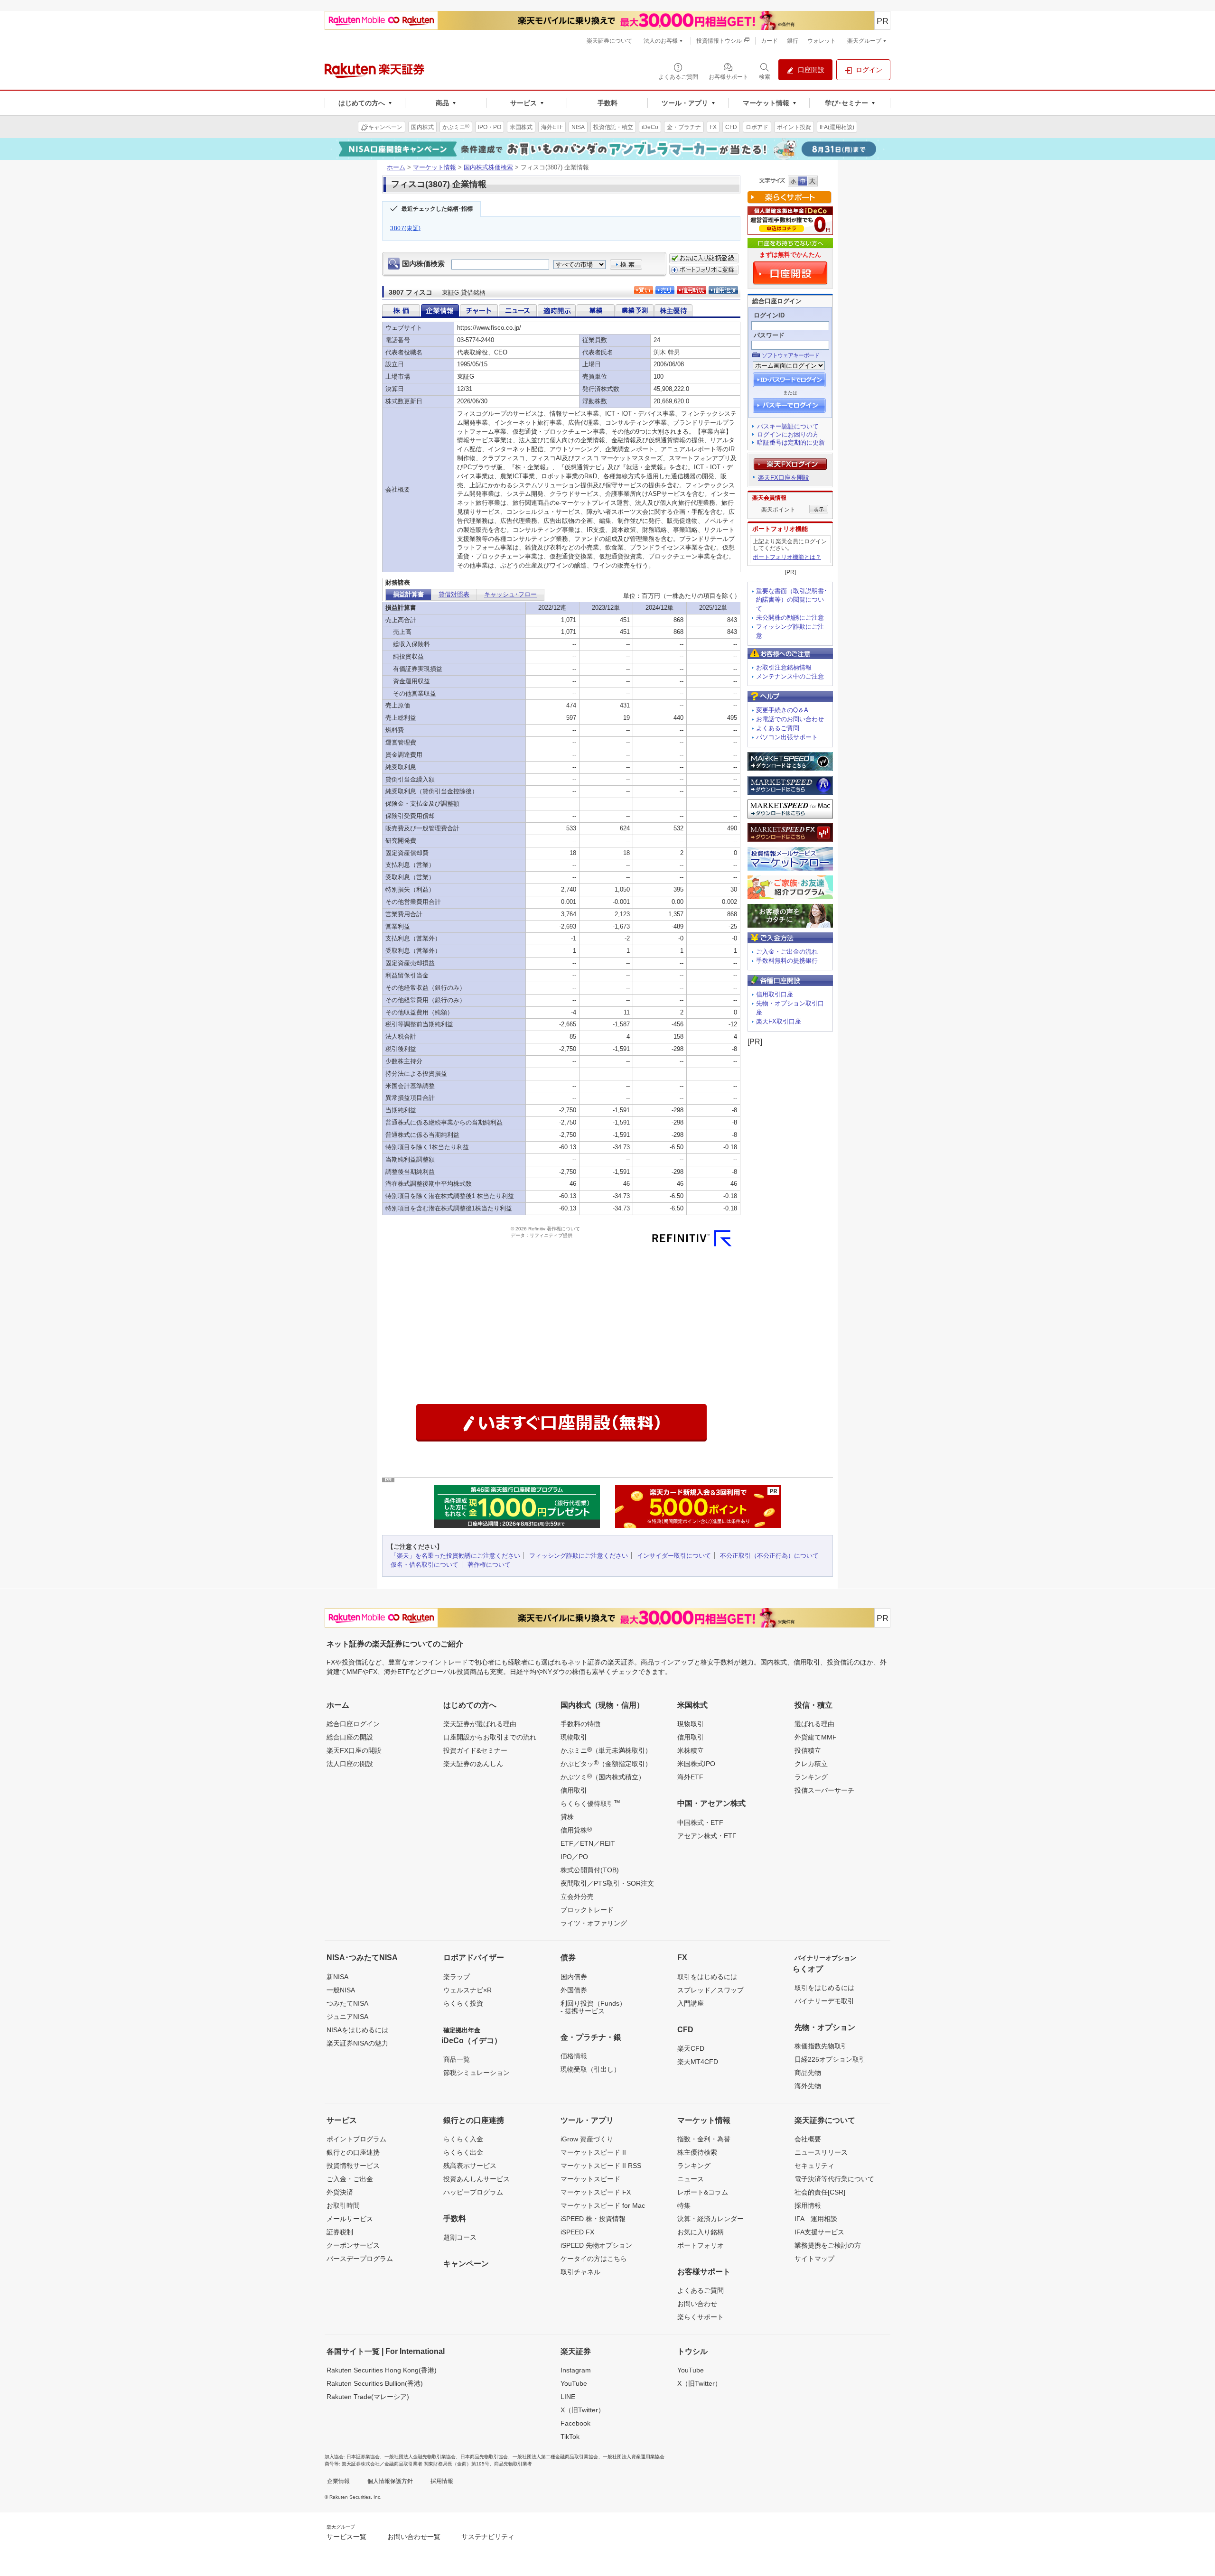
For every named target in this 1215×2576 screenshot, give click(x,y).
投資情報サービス (353, 2166)
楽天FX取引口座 (779, 1021)
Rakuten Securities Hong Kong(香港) (382, 2370)
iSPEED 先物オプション (596, 2245)
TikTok (570, 2437)
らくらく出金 (463, 2152)
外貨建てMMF (816, 1737)
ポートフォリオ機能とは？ (787, 557)
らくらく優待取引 (590, 1803)
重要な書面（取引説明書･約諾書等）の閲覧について (792, 600)
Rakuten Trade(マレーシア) (368, 2397)
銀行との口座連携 (353, 2152)
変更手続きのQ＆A (782, 710)
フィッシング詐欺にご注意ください (579, 1556)
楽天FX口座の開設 (354, 1750)
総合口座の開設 (350, 1737)
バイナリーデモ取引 (824, 2001)
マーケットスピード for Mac (603, 2205)
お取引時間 (343, 2205)
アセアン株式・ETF (707, 1836)
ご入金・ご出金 (350, 2179)
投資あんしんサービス (477, 2179)
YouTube (574, 2383)
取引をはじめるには (707, 1977)
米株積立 (691, 1750)
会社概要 (808, 2139)
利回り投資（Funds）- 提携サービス (593, 2007)
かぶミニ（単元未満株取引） (606, 1750)
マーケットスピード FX (596, 2192)
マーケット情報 (435, 167)
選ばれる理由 (814, 1724)
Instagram (576, 2370)
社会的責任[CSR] (820, 2192)
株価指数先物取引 (821, 2046)
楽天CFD (691, 2048)
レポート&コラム (703, 2192)
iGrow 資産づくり (587, 2139)
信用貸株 (576, 1830)
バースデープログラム (360, 2259)
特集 (684, 2205)
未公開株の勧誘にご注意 (790, 618)
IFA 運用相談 (816, 2219)
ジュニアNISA (347, 2017)
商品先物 (808, 2073)
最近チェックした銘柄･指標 (437, 209)
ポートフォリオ (701, 2245)
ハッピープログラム (473, 2192)
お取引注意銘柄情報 (784, 667)
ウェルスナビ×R (467, 1990)
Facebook (575, 2423)
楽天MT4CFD (698, 2062)
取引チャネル (580, 2272)
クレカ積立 (811, 1764)
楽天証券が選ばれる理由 (480, 1724)
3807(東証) (406, 228)
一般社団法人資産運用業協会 (634, 2457)
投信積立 (808, 1750)
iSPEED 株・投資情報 (593, 2219)
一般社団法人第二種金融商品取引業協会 (555, 2457)
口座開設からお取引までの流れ (490, 1737)
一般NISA (341, 1990)
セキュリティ (814, 2166)
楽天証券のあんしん (473, 1764)
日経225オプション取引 (830, 2059)
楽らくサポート (701, 2317)
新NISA (337, 1977)
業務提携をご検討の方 (828, 2245)
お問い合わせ (697, 2304)
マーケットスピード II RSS (601, 2166)
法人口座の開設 (350, 1764)
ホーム (396, 167)
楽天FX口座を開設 (784, 478)
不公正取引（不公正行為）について (769, 1556)
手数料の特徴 (580, 1724)
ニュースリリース (821, 2152)
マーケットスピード (590, 2179)
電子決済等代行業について (834, 2179)
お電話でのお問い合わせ (790, 719)
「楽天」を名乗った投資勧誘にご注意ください (455, 1556)
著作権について (489, 1565)
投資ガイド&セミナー (475, 1750)
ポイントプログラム (356, 2139)
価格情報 (574, 2056)
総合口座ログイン (353, 1724)
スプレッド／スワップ (710, 1990)
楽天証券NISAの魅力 (357, 2043)
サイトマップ (814, 2259)
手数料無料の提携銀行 (787, 961)
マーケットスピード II (593, 2152)
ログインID (769, 315)
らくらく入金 (463, 2139)
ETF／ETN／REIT (588, 1843)
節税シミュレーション (477, 2073)
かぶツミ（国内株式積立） (603, 1776)
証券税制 (340, 2232)
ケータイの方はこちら (594, 2259)
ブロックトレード (587, 1910)
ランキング (811, 1777)
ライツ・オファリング (594, 1923)
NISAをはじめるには (357, 2030)
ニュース (691, 2179)
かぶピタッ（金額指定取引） (606, 1763)
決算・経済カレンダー (710, 2219)
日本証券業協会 (363, 2457)
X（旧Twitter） (583, 2410)
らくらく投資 (463, 2003)
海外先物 (808, 2086)
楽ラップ (457, 1977)
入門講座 (691, 2003)
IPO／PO (574, 1857)
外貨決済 (340, 2192)
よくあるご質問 (778, 728)
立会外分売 (577, 1897)
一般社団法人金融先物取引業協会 (420, 2457)
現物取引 (574, 1737)
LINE (568, 2397)
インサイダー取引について (674, 1556)
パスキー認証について (788, 426)
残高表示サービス (470, 2166)
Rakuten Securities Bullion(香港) (375, 2383)
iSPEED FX (577, 2232)
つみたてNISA (347, 2003)
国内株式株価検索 (488, 167)
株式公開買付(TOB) (590, 1870)
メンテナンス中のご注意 (790, 676)
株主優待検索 (697, 2152)
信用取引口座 (775, 994)
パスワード (769, 335)
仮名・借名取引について (425, 1565)
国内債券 (574, 1977)
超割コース (460, 2237)
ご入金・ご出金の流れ (787, 952)
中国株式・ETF (700, 1823)
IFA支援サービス (819, 2232)
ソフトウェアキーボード (790, 355)
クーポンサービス (353, 2245)
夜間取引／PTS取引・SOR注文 (607, 1883)
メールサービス (350, 2219)
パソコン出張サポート (787, 737)
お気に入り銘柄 (701, 2232)
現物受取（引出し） (590, 2069)
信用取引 (574, 1790)
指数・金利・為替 (704, 2139)
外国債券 (574, 1990)
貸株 (567, 1817)
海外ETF (690, 1777)
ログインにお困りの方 (788, 434)
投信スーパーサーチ (824, 1790)
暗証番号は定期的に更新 (791, 442)
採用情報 (808, 2205)
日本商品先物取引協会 (484, 2457)
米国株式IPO (696, 1764)
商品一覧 (457, 2059)
